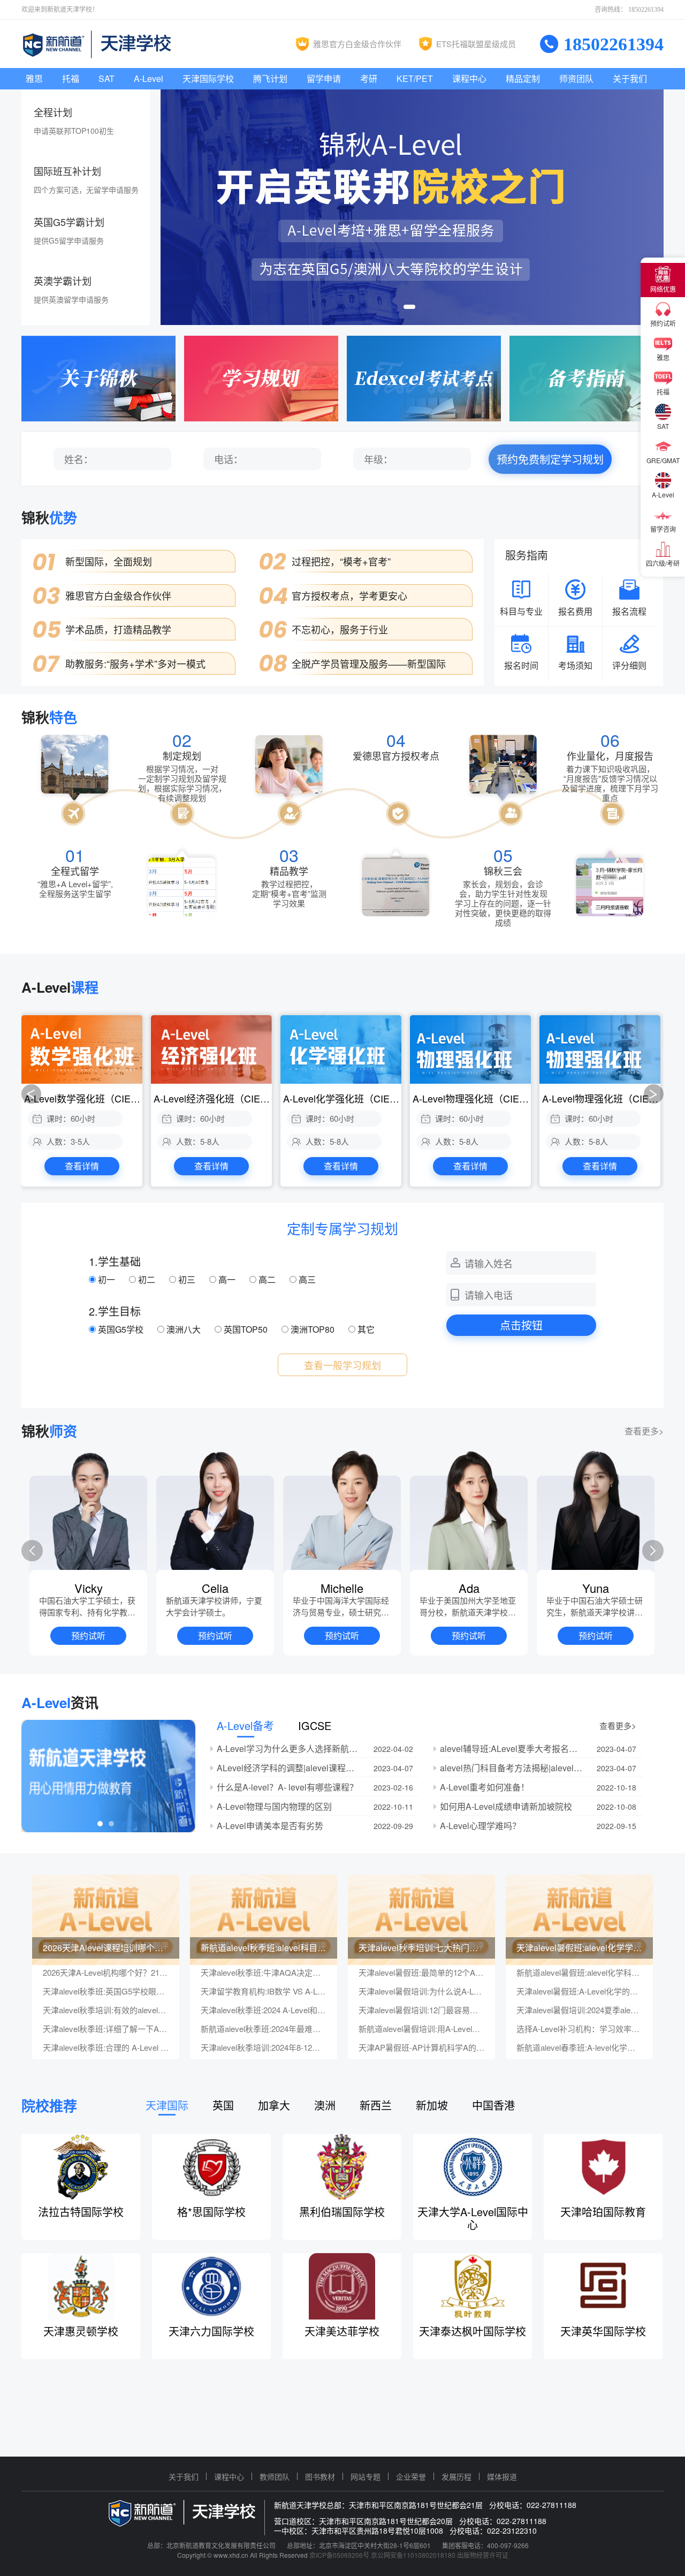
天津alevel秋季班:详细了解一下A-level (106, 2029)
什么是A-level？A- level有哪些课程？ (287, 1787)
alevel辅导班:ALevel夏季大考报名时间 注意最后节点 (512, 1748)
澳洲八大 (184, 1329)
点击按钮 (521, 1325)
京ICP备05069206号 (339, 2555)
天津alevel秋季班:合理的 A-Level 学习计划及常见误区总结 (106, 2048)
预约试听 (88, 1636)
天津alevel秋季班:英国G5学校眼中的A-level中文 (106, 1991)
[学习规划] (261, 379)
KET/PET (415, 78)
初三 (187, 1279)
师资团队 (576, 78)
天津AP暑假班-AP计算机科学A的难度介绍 (421, 2048)
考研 (369, 78)
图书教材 (320, 2476)
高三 (306, 1279)
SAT (106, 78)
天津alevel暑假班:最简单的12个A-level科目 (421, 1973)
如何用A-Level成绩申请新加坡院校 (506, 1806)
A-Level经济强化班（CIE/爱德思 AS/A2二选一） (213, 1098)
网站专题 (366, 2476)
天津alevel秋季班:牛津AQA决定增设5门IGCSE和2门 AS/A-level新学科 (264, 1973)
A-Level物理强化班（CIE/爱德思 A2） (601, 1098)
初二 (147, 1279)
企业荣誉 (411, 2476)
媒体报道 (502, 2476)
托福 (71, 78)
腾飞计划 (270, 78)
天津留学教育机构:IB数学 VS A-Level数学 (264, 1991)
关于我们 (630, 78)
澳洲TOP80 (313, 1329)
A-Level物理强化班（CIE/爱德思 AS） (472, 1098)
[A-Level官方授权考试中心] (424, 379)
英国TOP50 (246, 1329)
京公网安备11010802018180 (413, 2555)
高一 (227, 1279)
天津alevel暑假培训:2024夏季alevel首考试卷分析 (579, 2010)
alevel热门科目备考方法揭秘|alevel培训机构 (512, 1768)
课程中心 (469, 78)
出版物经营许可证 (483, 2555)
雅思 (34, 78)
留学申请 (324, 78)
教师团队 (275, 2476)
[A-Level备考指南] (587, 379)
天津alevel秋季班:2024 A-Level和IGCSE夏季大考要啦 (264, 2010)
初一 (106, 1279)
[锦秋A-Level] (412, 207)
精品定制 (523, 78)
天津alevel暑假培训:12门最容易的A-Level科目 (421, 2010)
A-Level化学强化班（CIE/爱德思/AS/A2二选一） (342, 1098)
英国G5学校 (121, 1329)
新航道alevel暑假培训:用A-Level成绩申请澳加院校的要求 (421, 2029)
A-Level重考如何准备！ (485, 1787)
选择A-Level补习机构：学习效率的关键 (579, 2029)
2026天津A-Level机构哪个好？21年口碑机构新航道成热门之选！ (106, 1973)
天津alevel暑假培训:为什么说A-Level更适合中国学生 (421, 1991)
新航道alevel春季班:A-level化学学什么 (579, 2048)
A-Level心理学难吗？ (480, 1826)
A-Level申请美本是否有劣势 (270, 1826)
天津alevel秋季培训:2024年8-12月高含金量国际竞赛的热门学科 (264, 2048)
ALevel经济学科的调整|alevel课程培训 (289, 1768)
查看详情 (82, 1166)
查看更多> (644, 1431)
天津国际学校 (208, 78)
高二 (267, 1279)
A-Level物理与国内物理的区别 (274, 1806)
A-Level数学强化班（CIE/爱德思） (83, 1098)
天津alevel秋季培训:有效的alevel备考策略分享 (106, 2010)
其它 (365, 1329)
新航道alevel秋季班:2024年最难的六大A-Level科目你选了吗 (264, 2029)
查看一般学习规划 (342, 1365)
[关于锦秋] (98, 379)
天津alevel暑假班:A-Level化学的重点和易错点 (579, 1991)
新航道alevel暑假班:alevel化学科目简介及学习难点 (579, 1973)
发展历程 (456, 2476)
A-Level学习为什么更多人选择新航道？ (289, 1748)
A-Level (149, 78)
